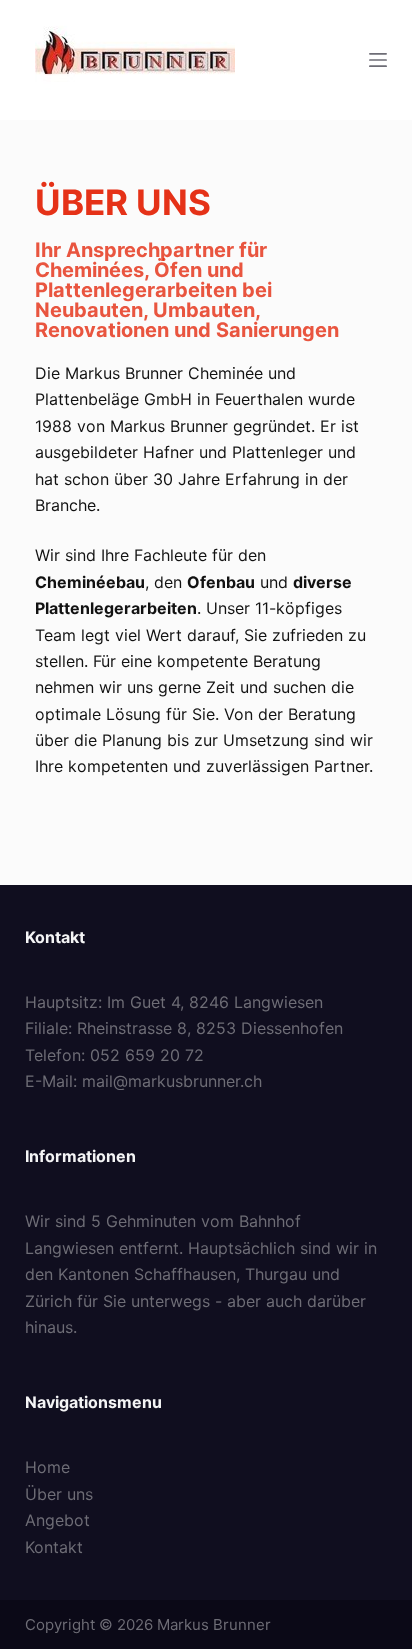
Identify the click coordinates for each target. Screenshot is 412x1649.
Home (47, 1467)
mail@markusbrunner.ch (172, 1081)
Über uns (59, 1494)
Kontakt (54, 1547)
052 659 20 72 (147, 1055)
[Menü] (378, 60)
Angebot (57, 1520)
